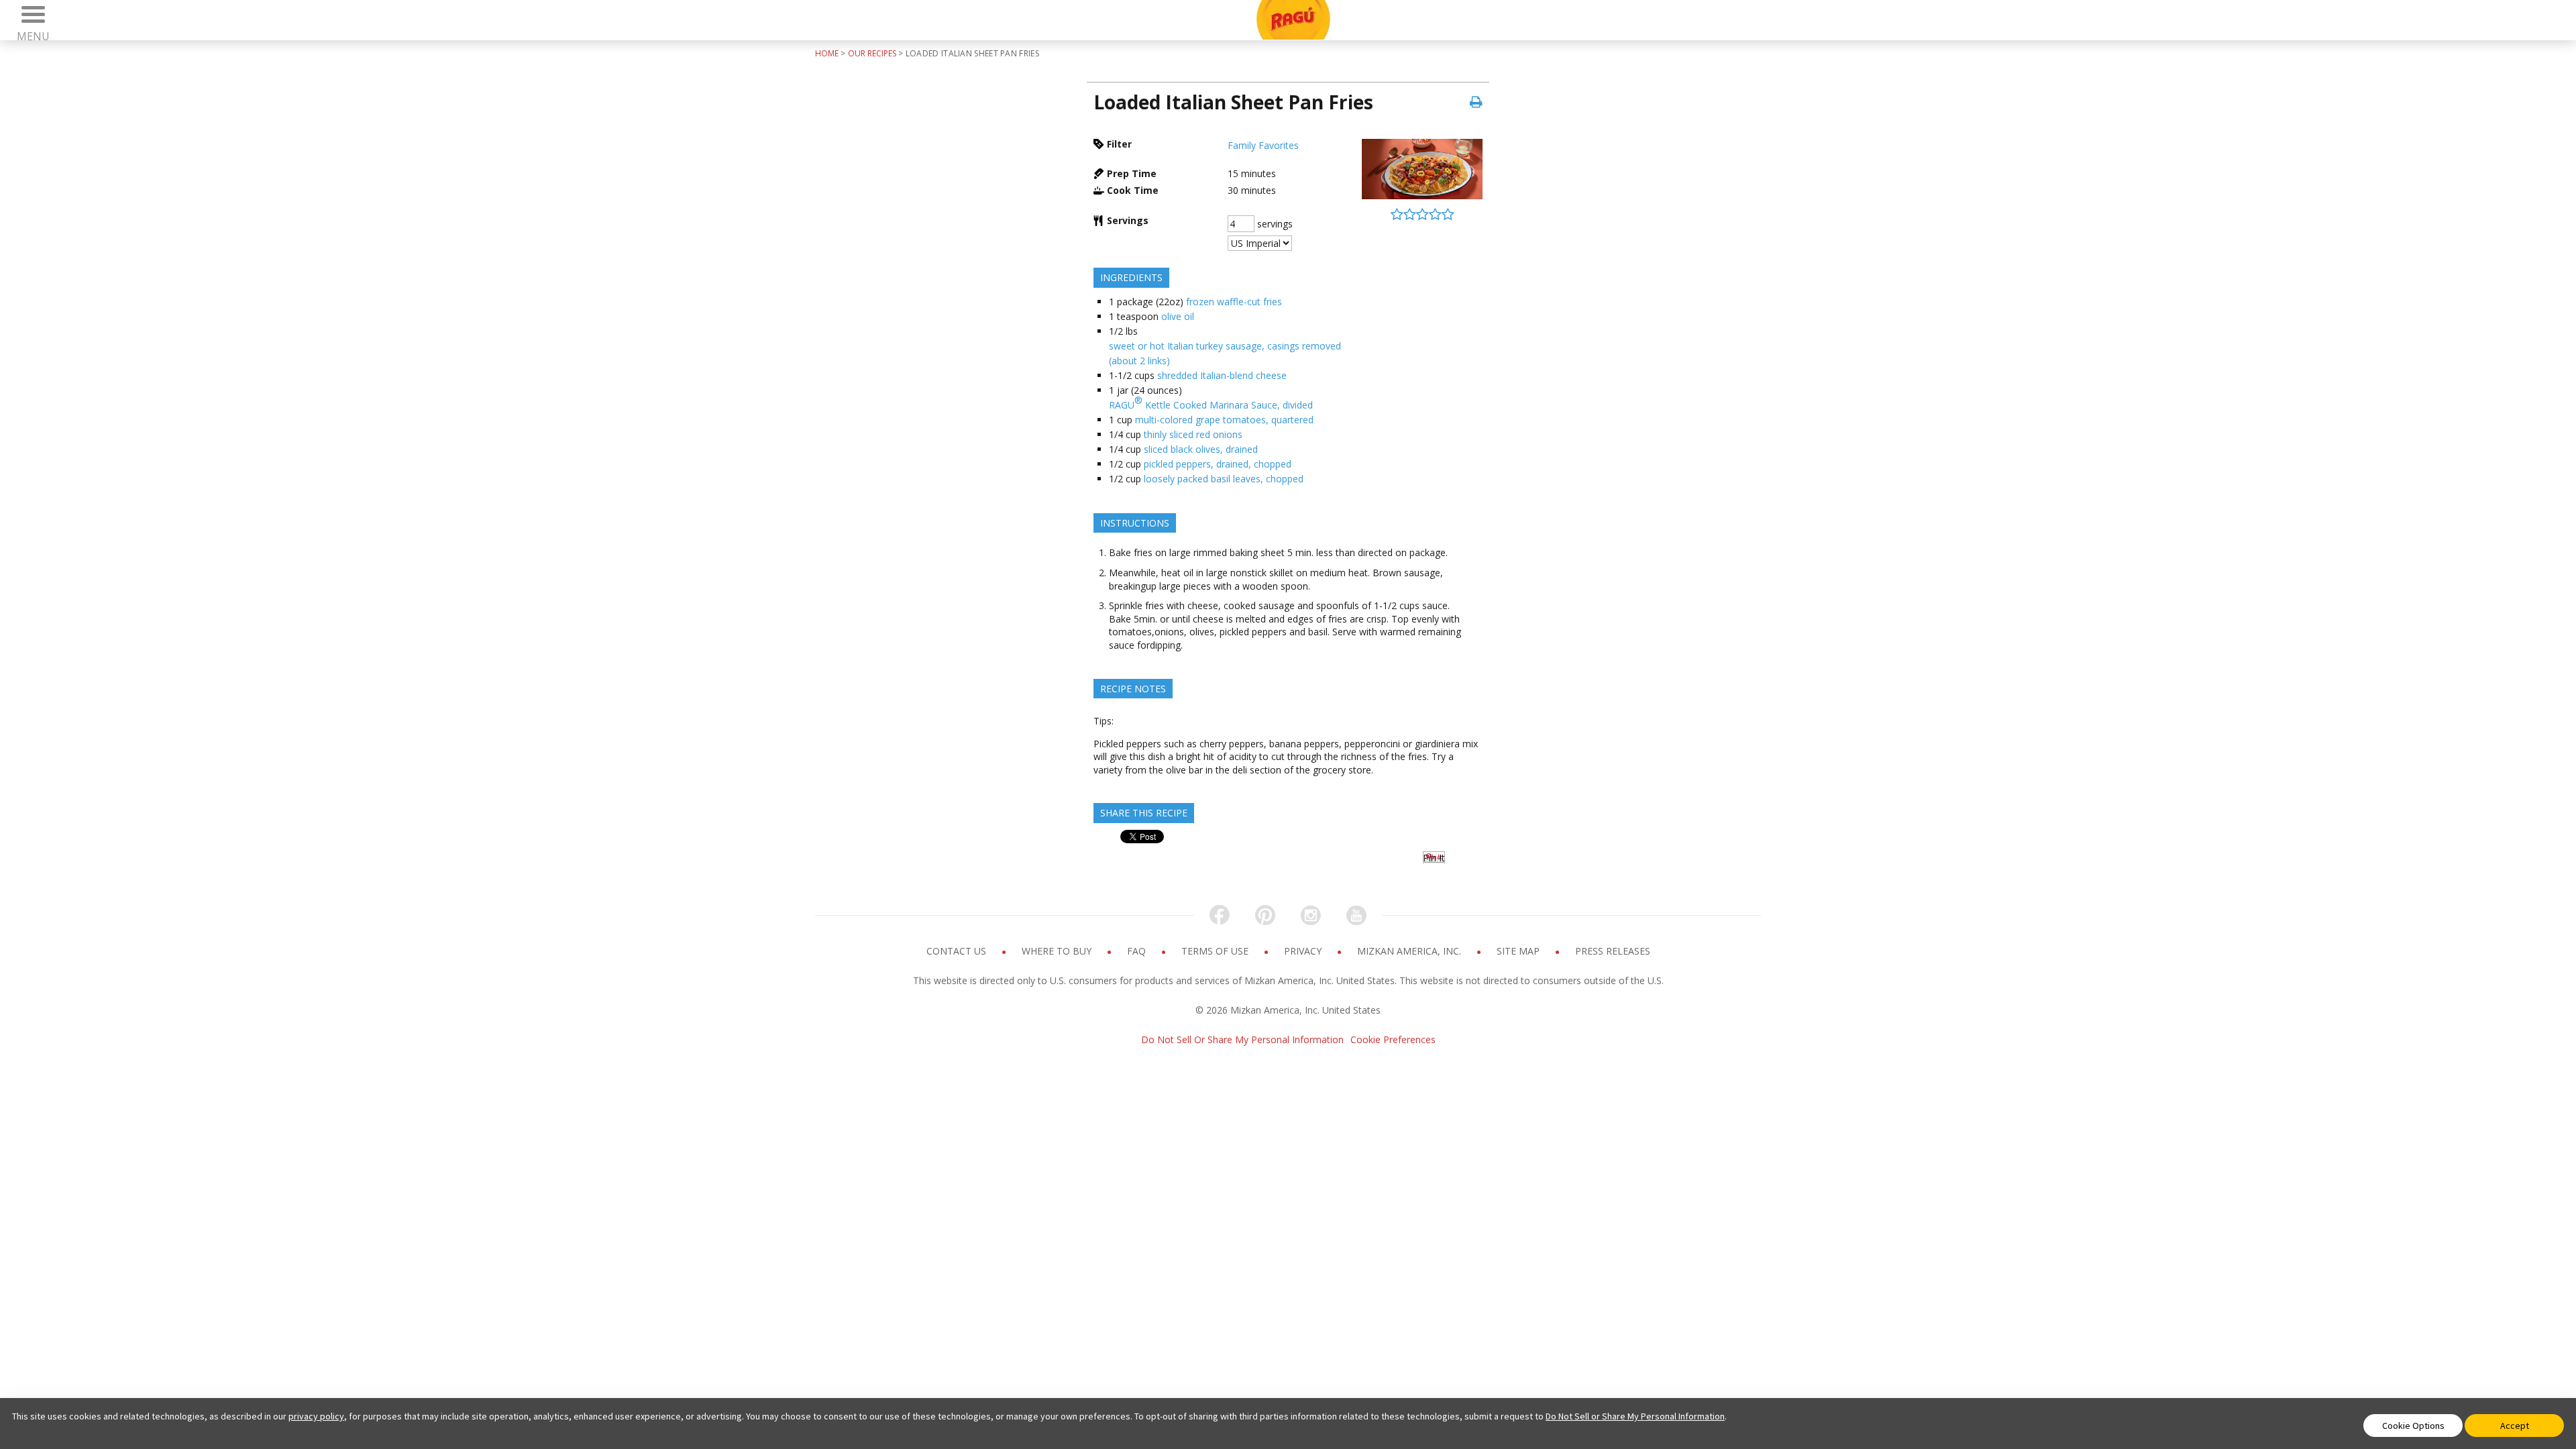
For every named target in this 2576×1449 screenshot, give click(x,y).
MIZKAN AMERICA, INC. (1410, 951)
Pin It (1434, 858)
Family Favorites (1263, 145)
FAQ (1138, 951)
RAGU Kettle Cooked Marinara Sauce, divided (1211, 402)
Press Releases (1613, 951)
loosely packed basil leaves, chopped (1224, 479)
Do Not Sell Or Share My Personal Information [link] (1242, 1039)
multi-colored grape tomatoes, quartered (1224, 420)
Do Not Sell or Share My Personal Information (1635, 1416)
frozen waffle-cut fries (1234, 302)
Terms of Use (1216, 951)
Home (827, 53)
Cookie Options (2413, 1426)
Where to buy (1058, 951)
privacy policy (316, 1416)
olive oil (1178, 316)
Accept (2515, 1426)
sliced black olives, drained (1201, 449)
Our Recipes (872, 53)
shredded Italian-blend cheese (1222, 375)
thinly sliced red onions (1193, 434)
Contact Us (958, 951)
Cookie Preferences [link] (1393, 1039)
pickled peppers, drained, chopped (1218, 464)
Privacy (1304, 951)
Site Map (1519, 951)
